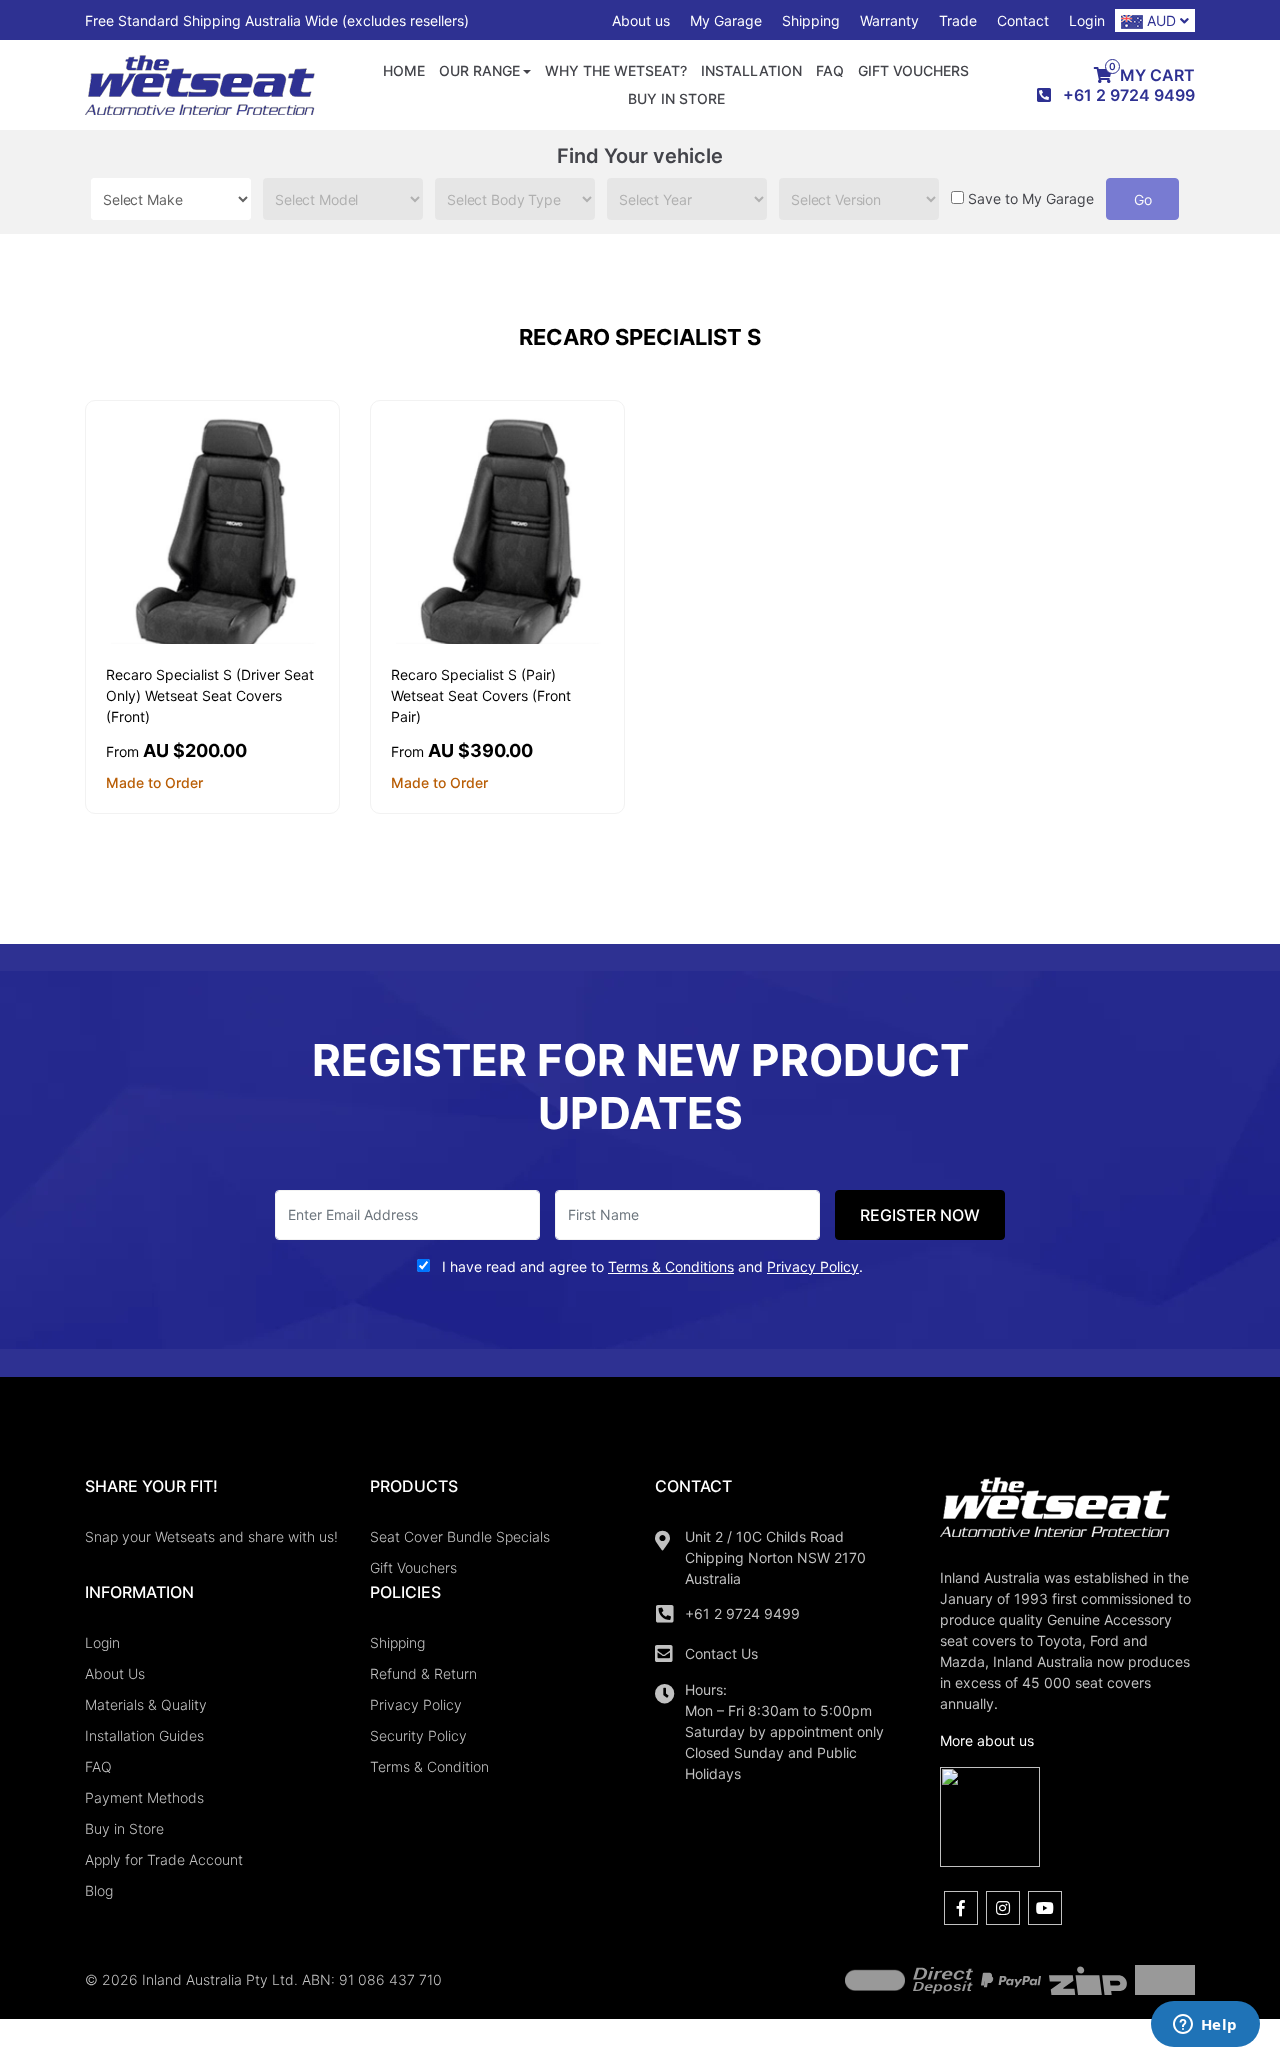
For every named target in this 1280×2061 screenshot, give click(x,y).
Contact (1023, 20)
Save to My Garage (1031, 198)
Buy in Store (676, 98)
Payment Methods (144, 1797)
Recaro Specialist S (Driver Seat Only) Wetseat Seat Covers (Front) (210, 695)
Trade (958, 20)
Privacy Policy (416, 1704)
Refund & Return (423, 1673)
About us (641, 20)
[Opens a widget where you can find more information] (1205, 2026)
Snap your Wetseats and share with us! (211, 1536)
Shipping (811, 20)
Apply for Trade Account (164, 1859)
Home (404, 70)
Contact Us (721, 1653)
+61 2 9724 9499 (742, 1613)
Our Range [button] (479, 70)
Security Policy (418, 1735)
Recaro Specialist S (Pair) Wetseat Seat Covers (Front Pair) (481, 695)
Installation (751, 70)
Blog (99, 1890)
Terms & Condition (429, 1766)
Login (1087, 20)
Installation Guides (144, 1735)
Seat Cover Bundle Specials (460, 1536)
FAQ (830, 70)
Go (1143, 199)
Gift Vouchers (913, 70)
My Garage (726, 20)
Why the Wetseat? (616, 70)
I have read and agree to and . (650, 1266)
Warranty (889, 20)
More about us (987, 1740)
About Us (115, 1673)
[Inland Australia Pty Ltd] (200, 83)
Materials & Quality (146, 1704)
